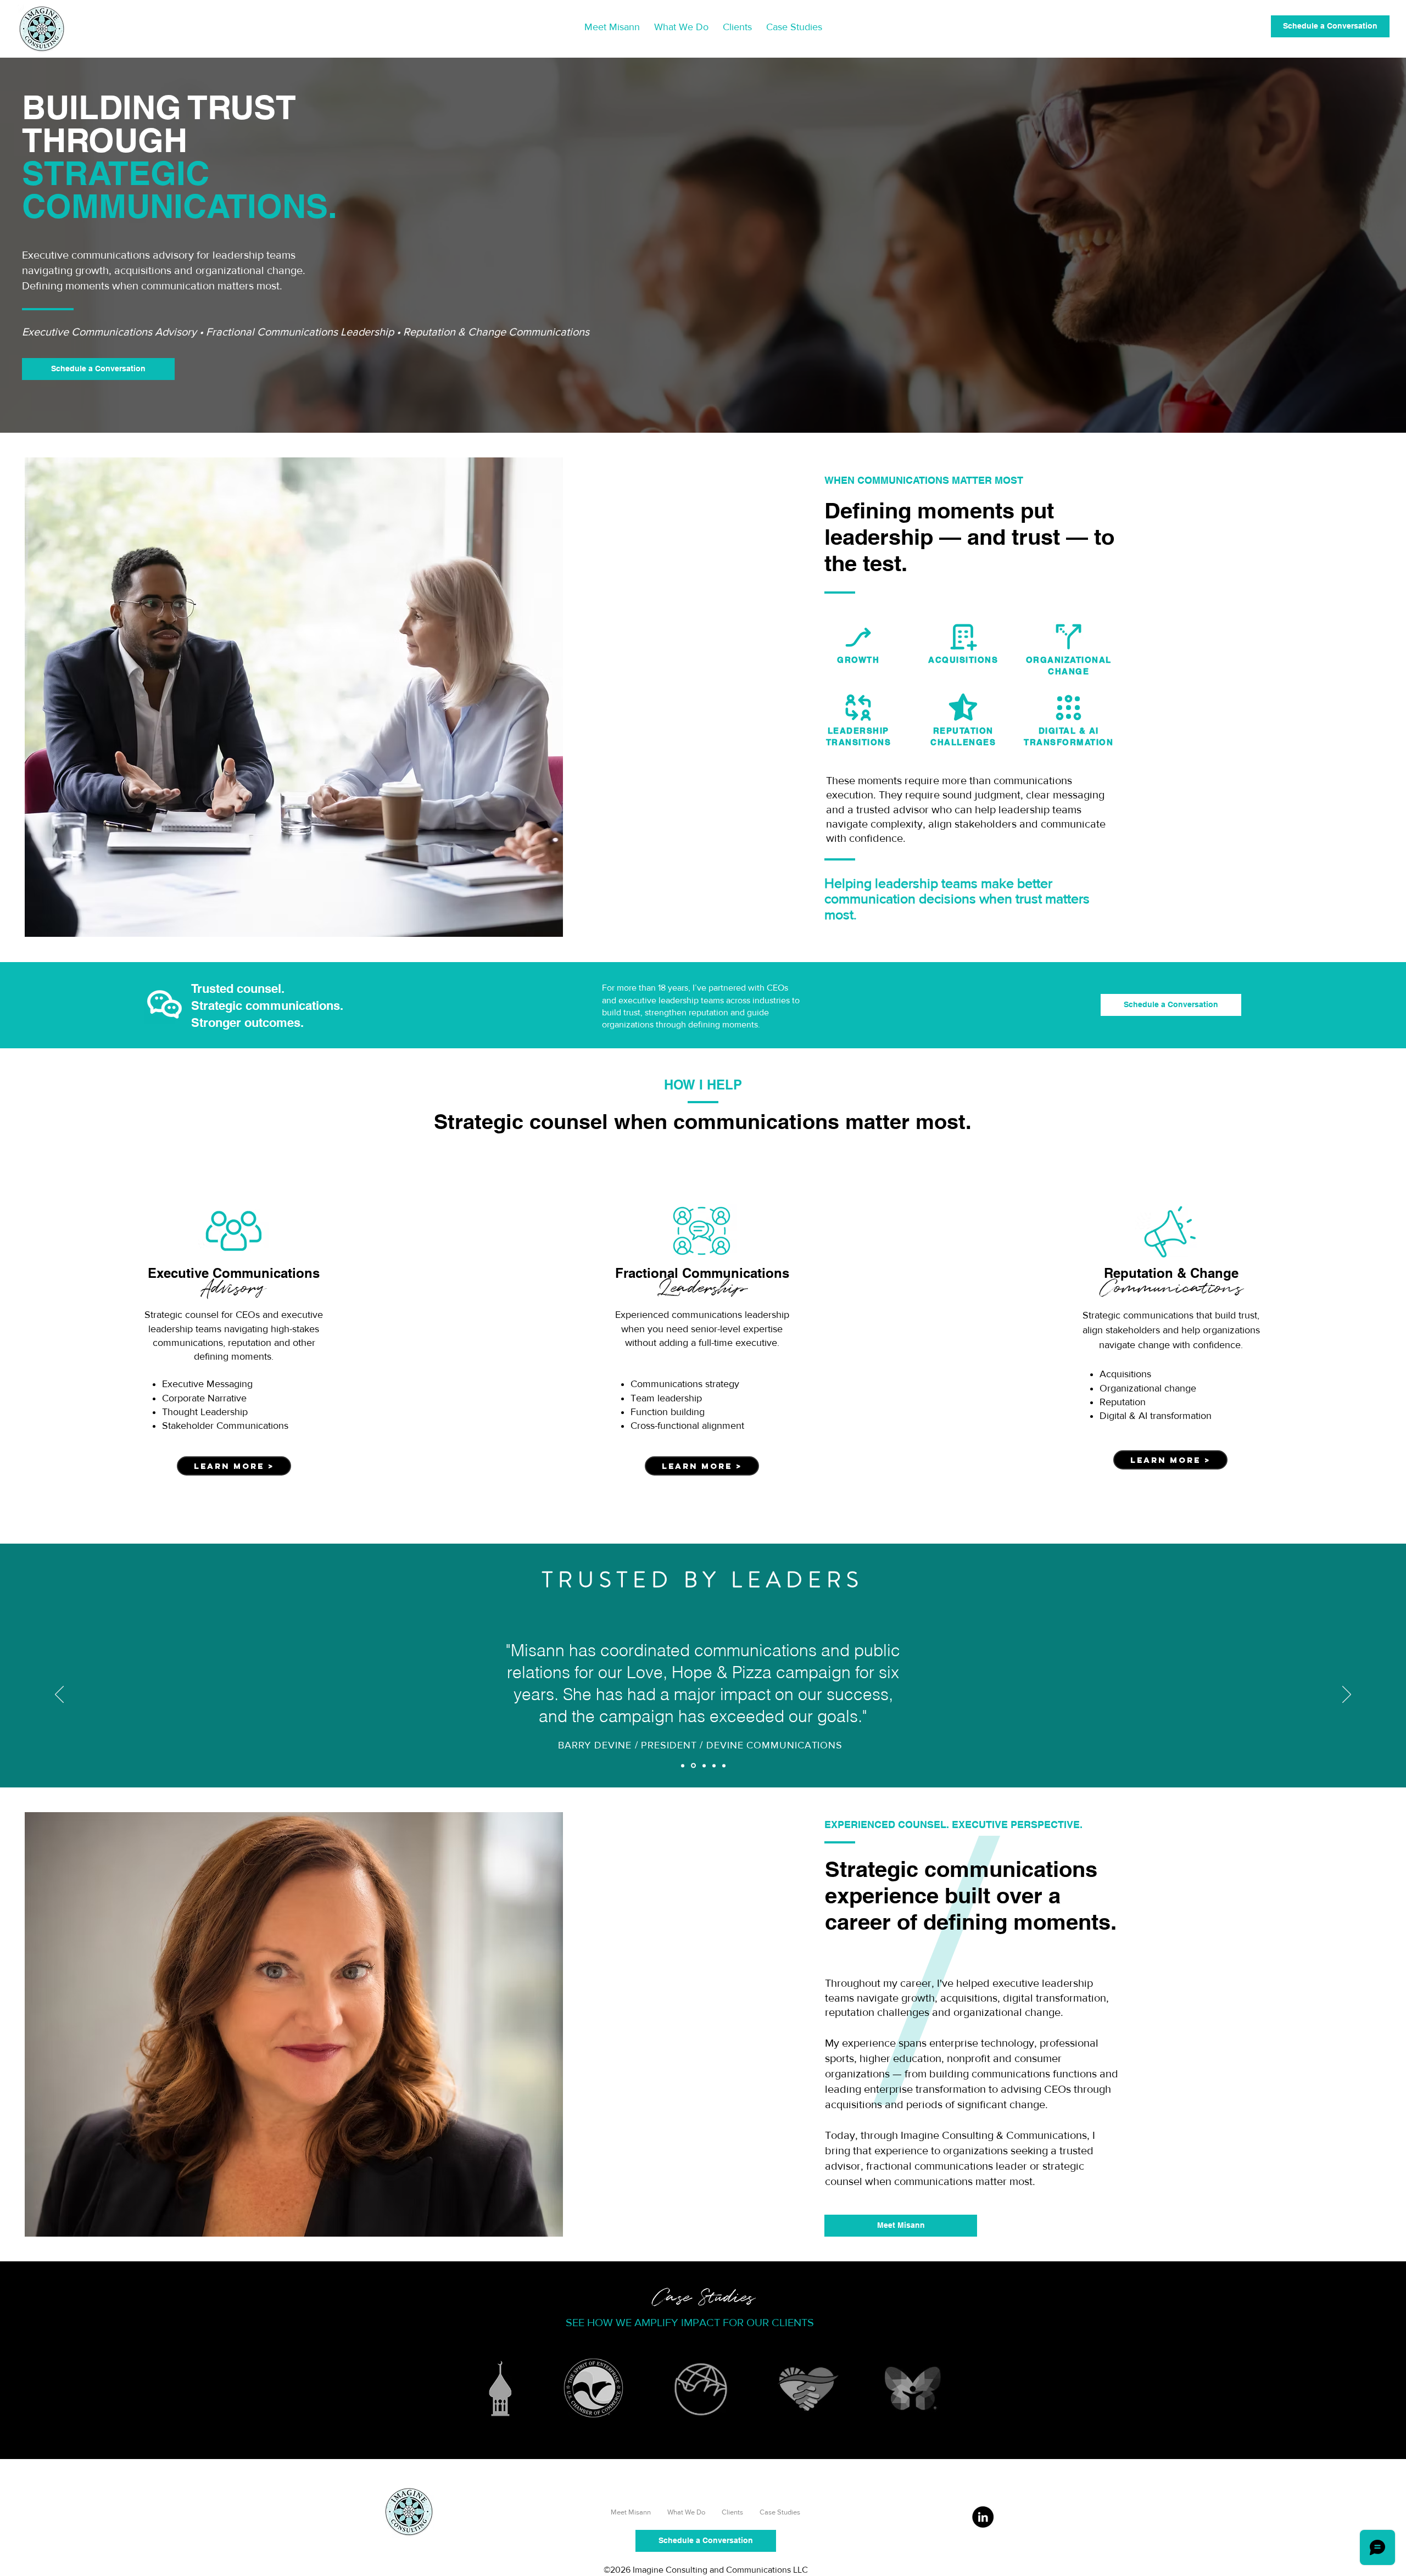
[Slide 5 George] (683, 1765)
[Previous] (59, 1695)
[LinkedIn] (983, 2517)
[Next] (1347, 1695)
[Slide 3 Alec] (714, 1765)
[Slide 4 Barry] (693, 1766)
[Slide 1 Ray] (704, 1765)
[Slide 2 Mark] (724, 1765)
